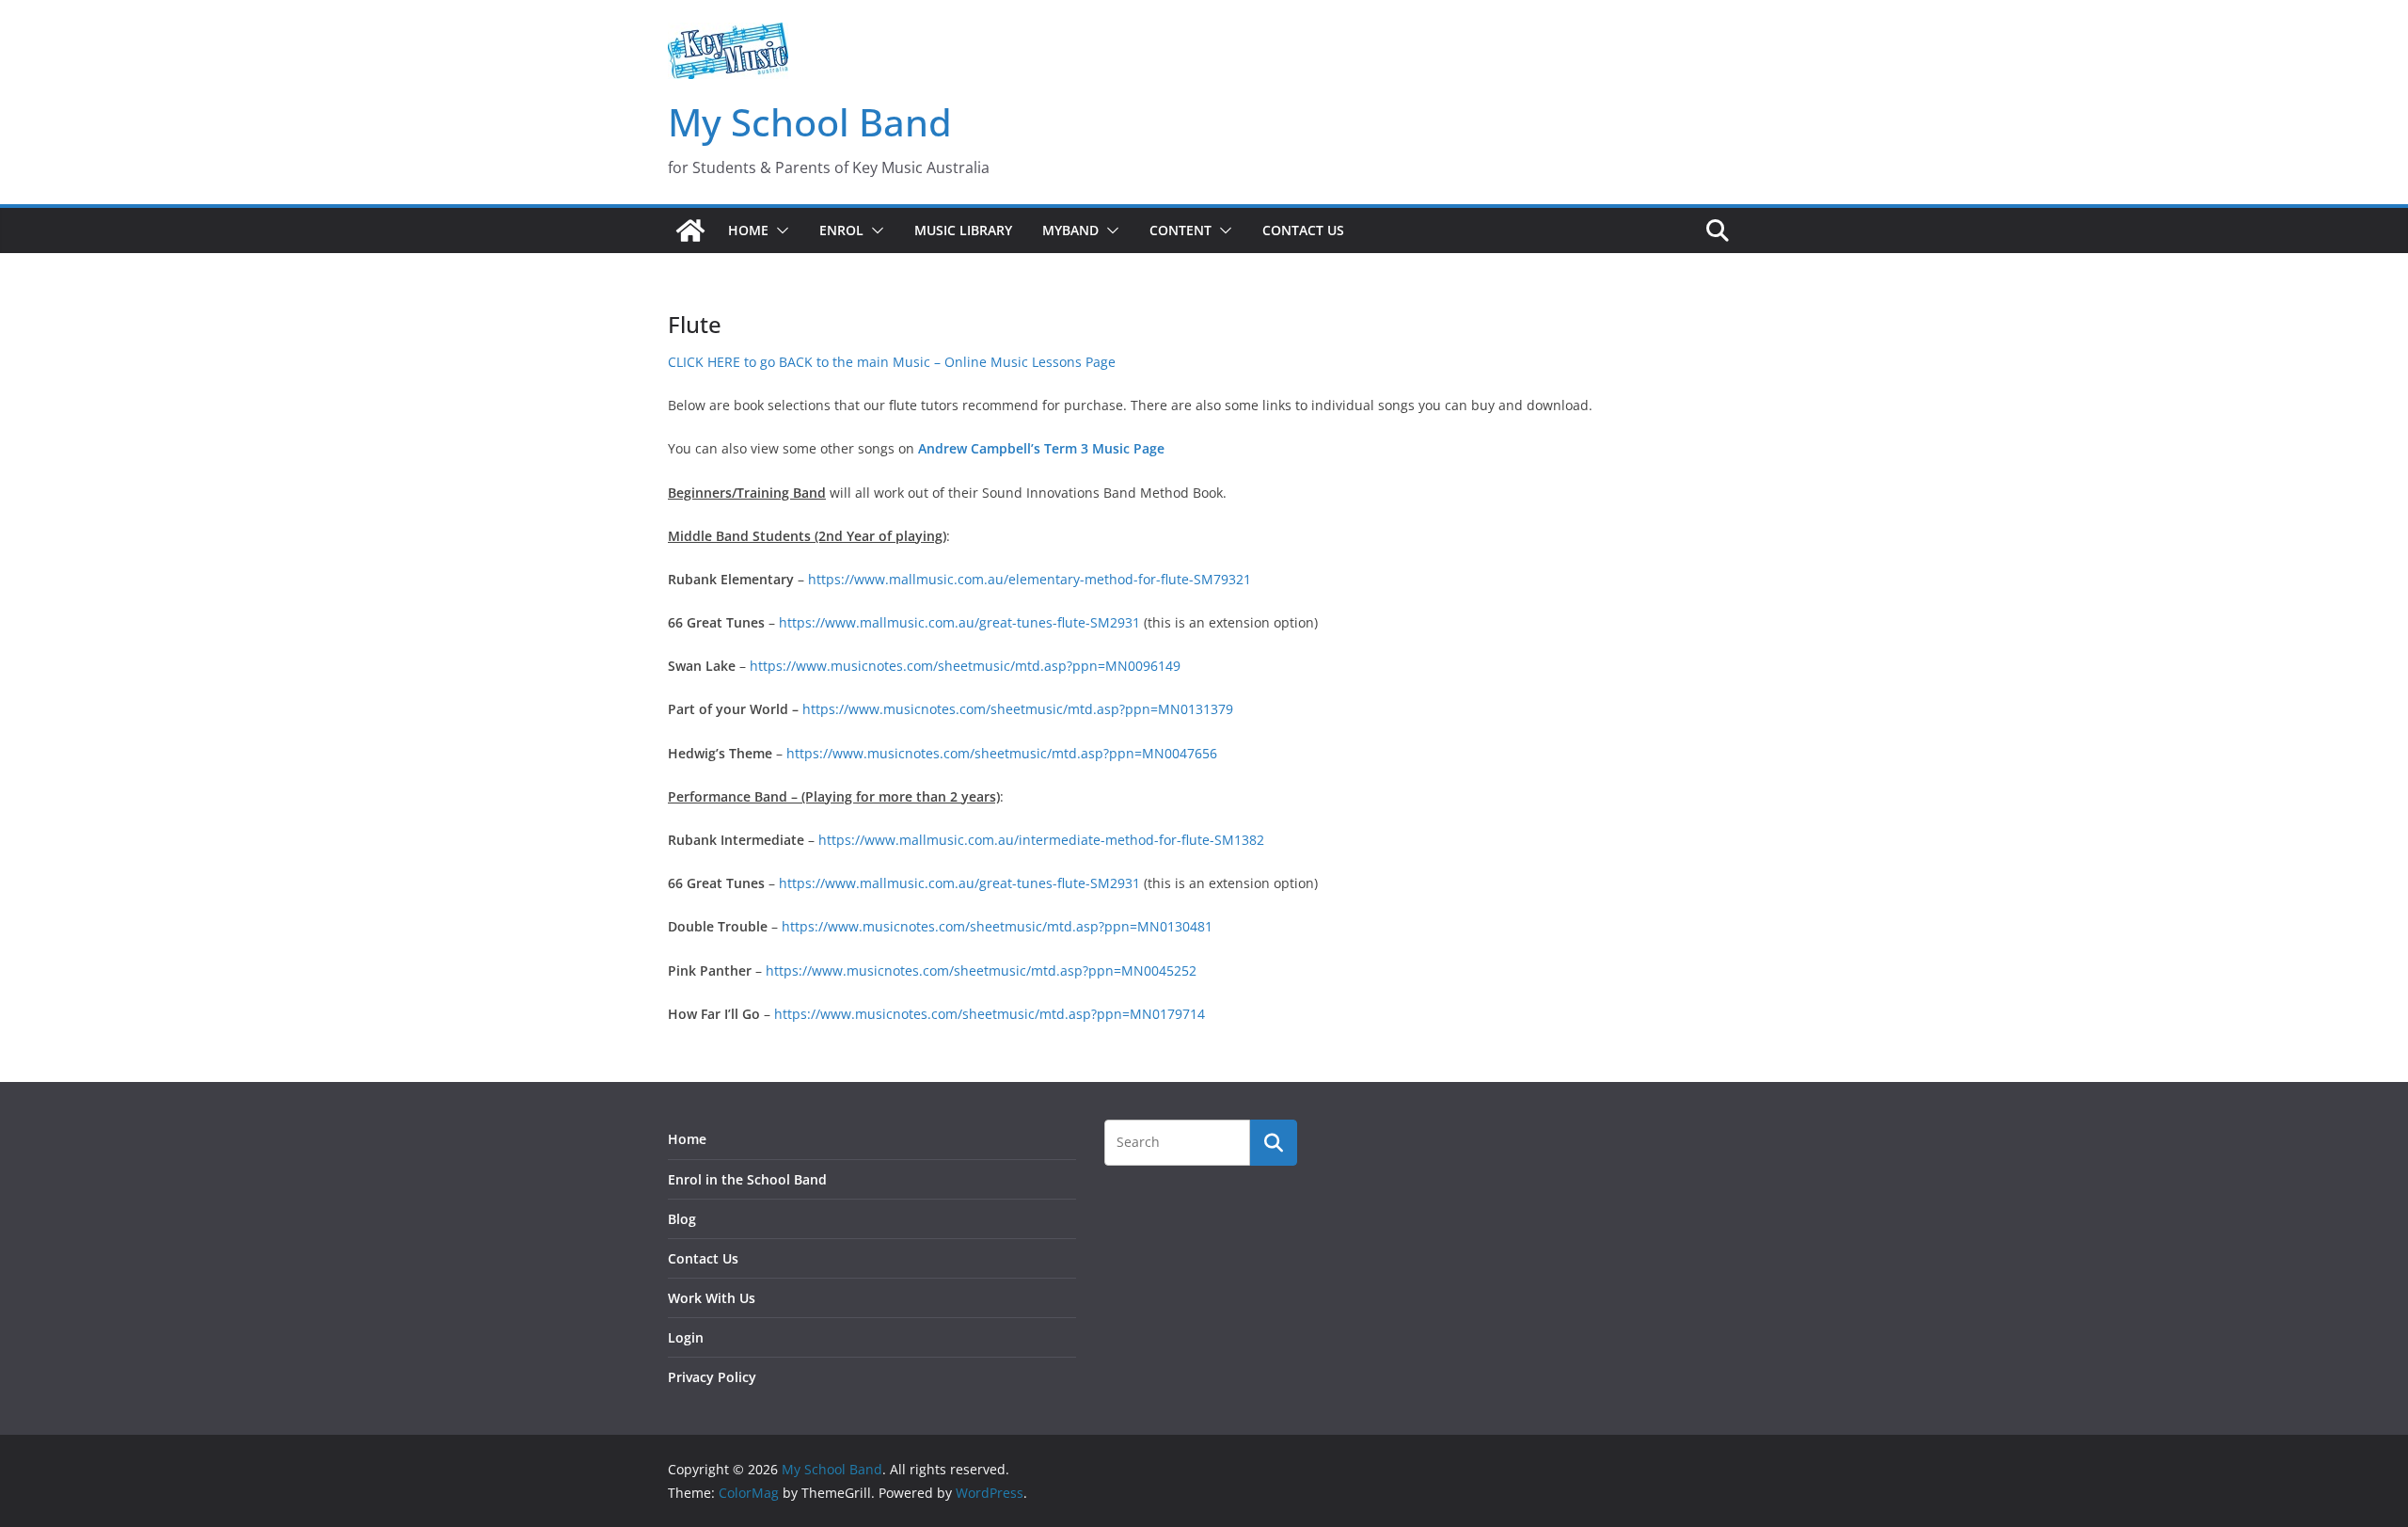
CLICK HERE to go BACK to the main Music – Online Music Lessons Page (892, 362)
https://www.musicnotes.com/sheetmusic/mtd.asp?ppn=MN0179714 (990, 1014)
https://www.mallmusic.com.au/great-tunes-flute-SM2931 (959, 622)
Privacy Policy (712, 1377)
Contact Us (1303, 230)
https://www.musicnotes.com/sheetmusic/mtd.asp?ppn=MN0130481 (997, 926)
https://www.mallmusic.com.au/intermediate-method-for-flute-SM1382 (1041, 840)
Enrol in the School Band (747, 1179)
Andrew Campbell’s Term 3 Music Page (1041, 448)
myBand (1070, 230)
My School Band (810, 122)
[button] (779, 231)
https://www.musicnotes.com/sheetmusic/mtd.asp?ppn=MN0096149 (965, 666)
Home (748, 230)
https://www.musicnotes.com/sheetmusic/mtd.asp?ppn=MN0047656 (1002, 753)
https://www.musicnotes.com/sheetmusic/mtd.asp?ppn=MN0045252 (981, 970)
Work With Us (712, 1298)
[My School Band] (690, 231)
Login (686, 1337)
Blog (682, 1219)
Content (1180, 230)
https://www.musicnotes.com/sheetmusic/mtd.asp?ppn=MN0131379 (1018, 709)
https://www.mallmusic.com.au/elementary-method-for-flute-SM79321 (1030, 579)
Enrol (841, 230)
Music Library (963, 230)
